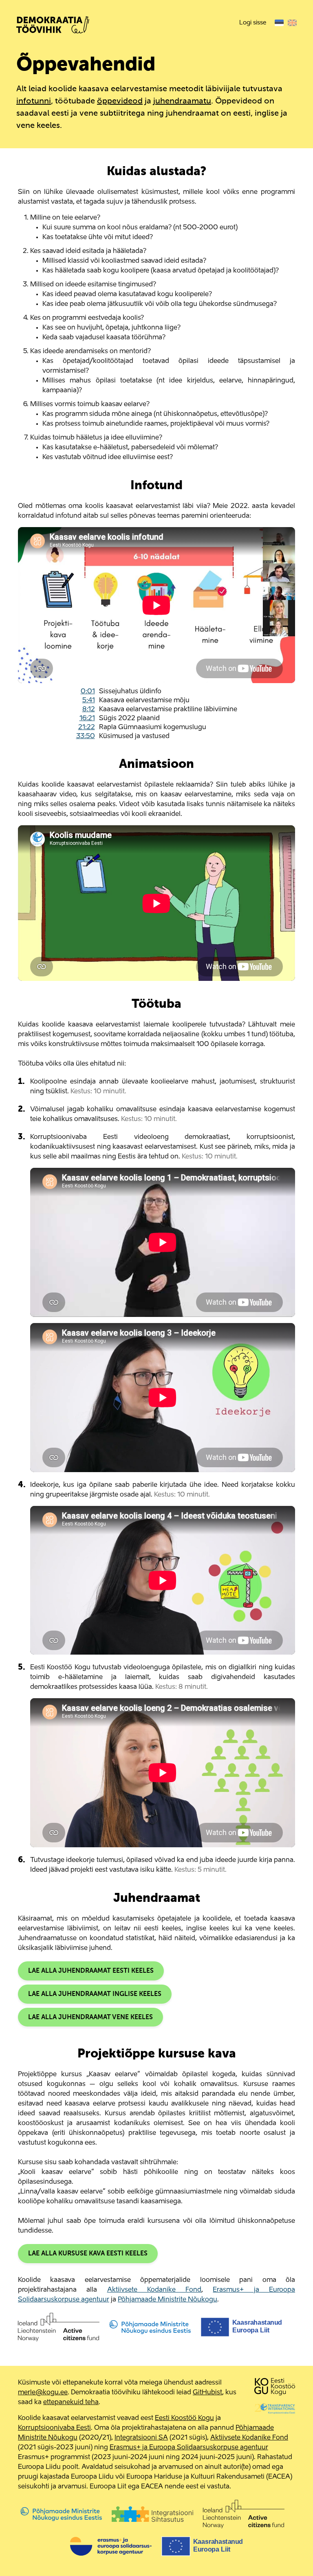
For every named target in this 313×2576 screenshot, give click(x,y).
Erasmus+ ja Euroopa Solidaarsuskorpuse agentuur (189, 2448)
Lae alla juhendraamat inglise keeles (95, 1994)
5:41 (89, 701)
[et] (279, 23)
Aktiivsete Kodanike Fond (154, 2290)
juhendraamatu (182, 101)
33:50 (86, 736)
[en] (292, 23)
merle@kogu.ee (43, 2393)
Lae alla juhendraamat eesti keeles (91, 1971)
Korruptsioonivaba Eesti (54, 2428)
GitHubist (207, 2393)
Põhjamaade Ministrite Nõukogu (168, 2300)
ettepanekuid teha (71, 2402)
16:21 (87, 719)
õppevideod (120, 101)
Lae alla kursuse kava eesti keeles (88, 2254)
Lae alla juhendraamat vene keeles (90, 2018)
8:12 (89, 710)
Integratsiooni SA (141, 2438)
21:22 (87, 728)
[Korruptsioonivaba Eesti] (275, 2408)
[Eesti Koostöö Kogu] (275, 2388)
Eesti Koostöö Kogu (184, 2418)
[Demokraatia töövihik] (53, 27)
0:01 (88, 692)
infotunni (34, 101)
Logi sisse (253, 23)
